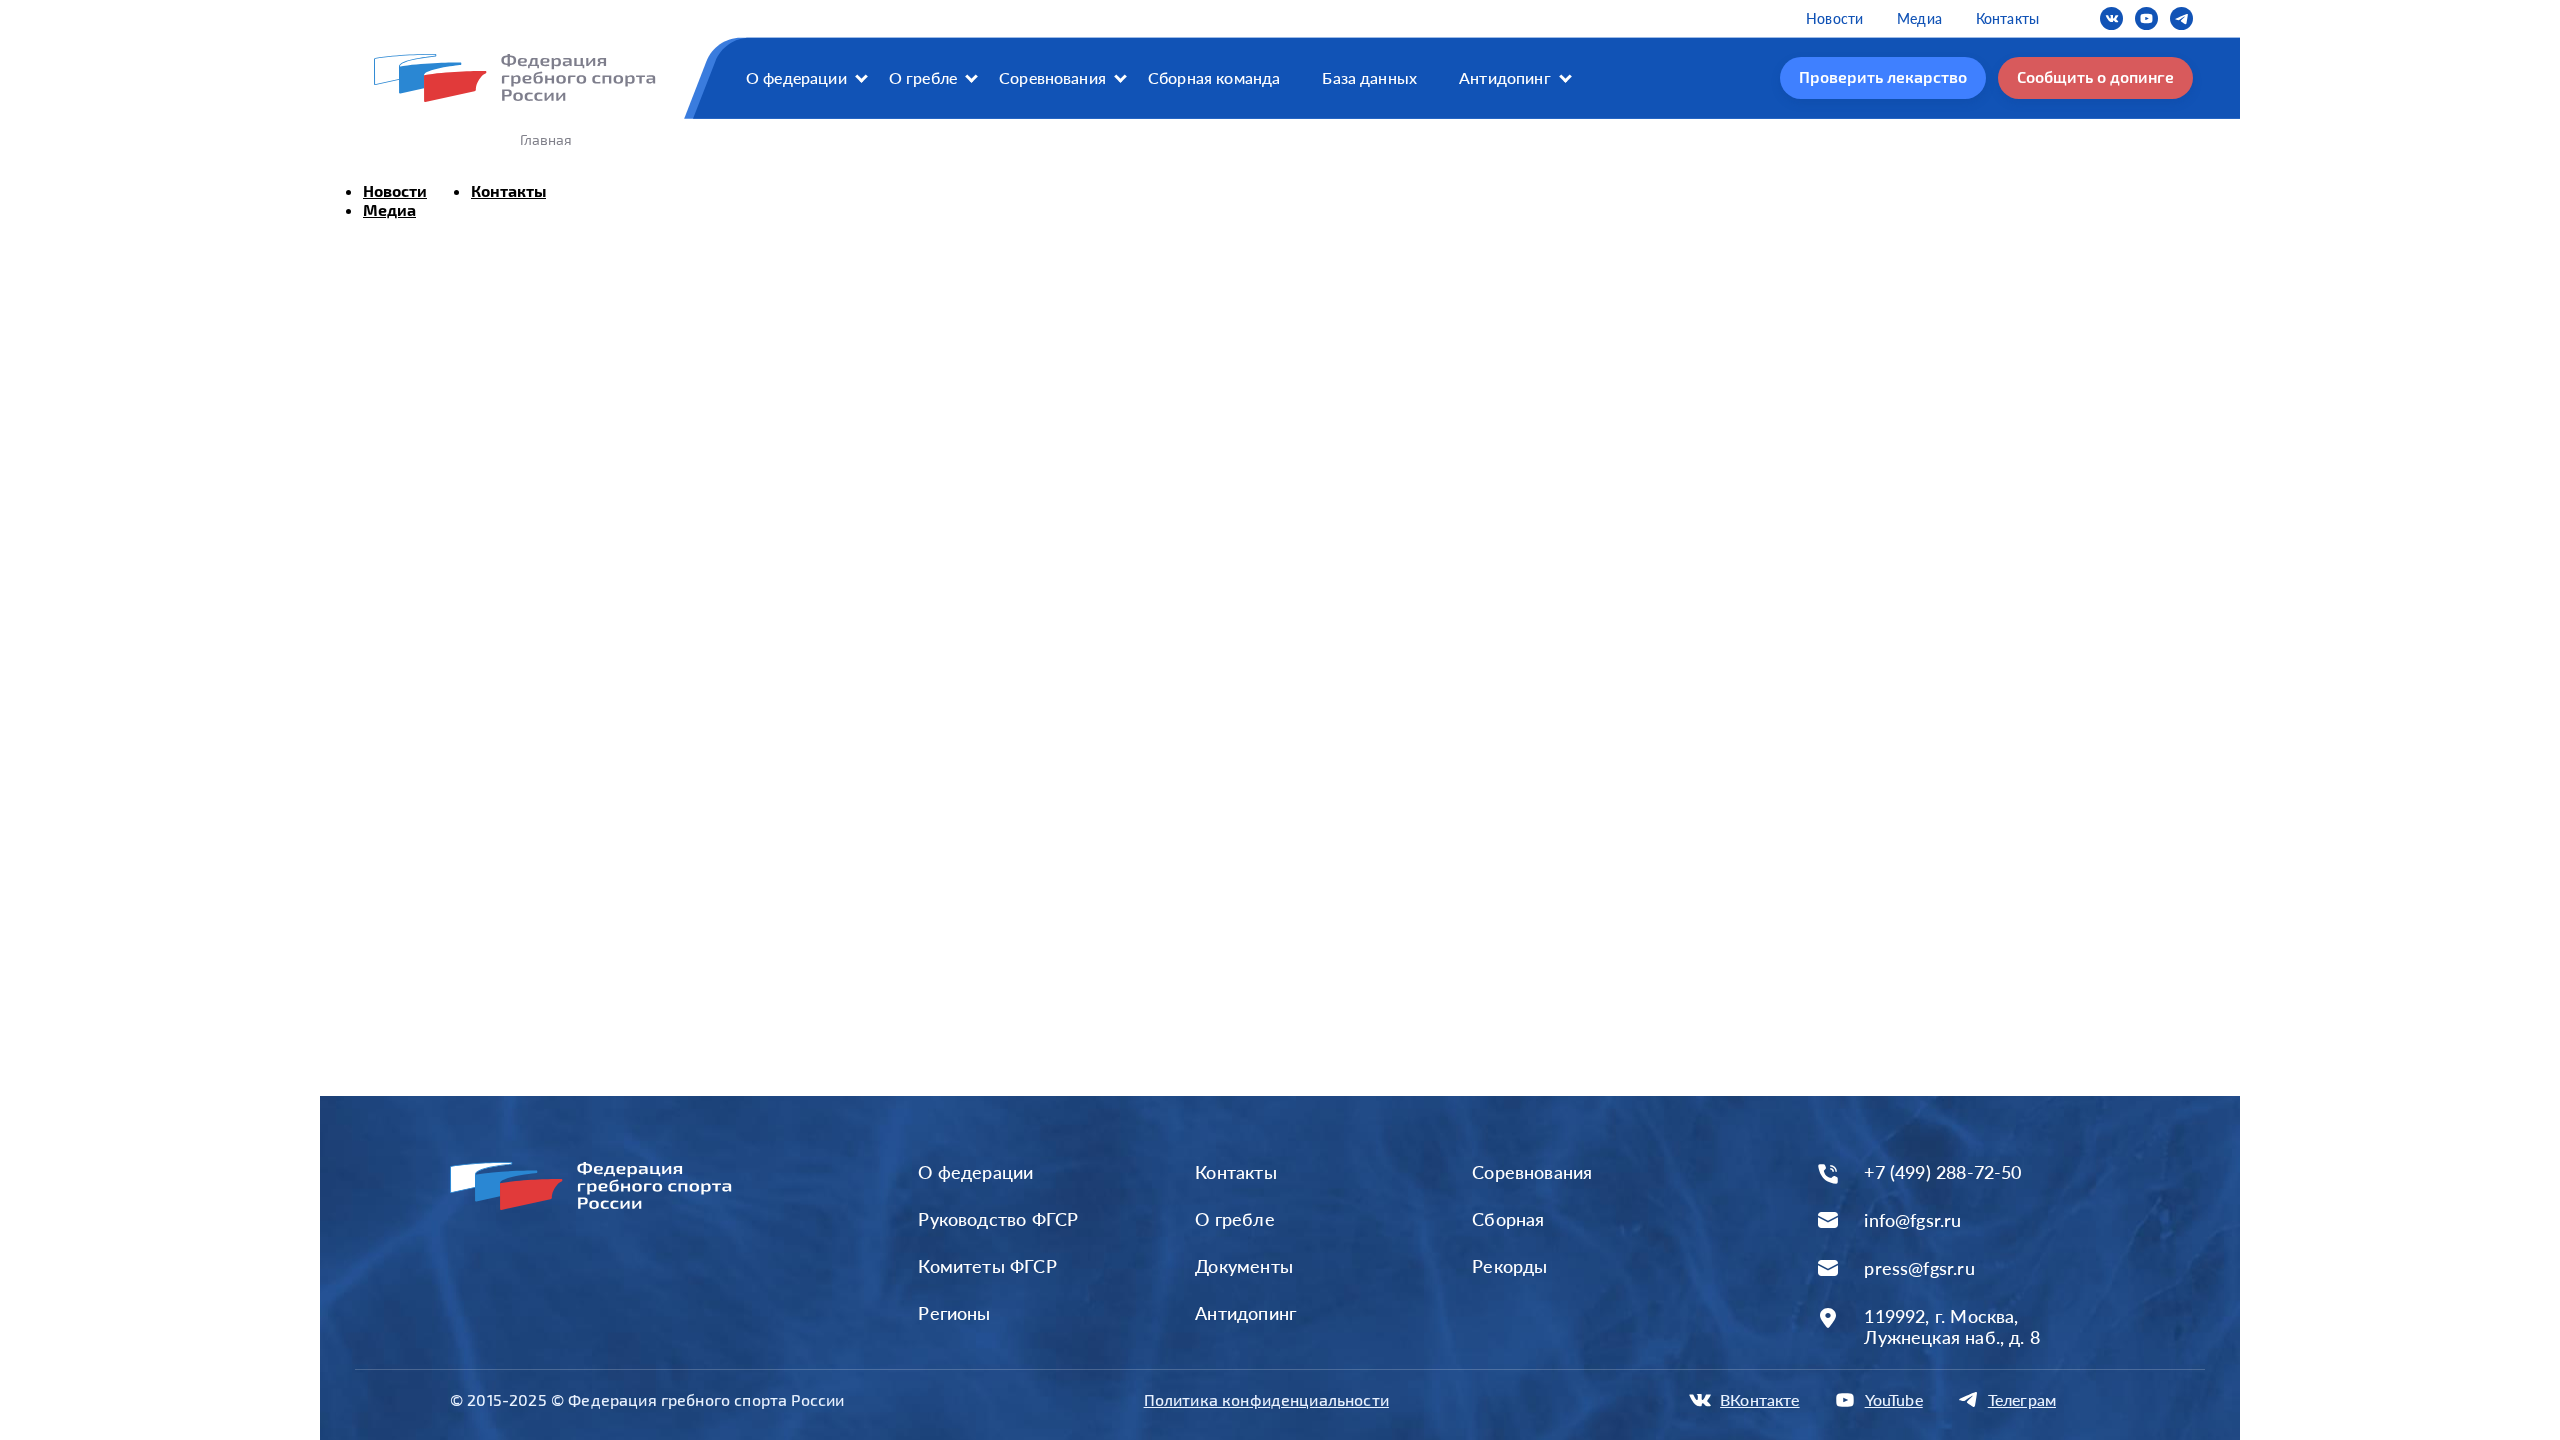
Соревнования (1052, 77)
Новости (1834, 18)
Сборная (1508, 1219)
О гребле (923, 77)
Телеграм (2022, 1399)
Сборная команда (1214, 77)
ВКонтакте (1759, 1399)
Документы (1244, 1266)
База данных (1369, 77)
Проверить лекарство (1883, 76)
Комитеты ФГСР (987, 1266)
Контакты (2007, 18)
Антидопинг (1505, 77)
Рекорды (1509, 1266)
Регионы (954, 1313)
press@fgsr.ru (1919, 1268)
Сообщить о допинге (2095, 76)
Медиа (1919, 18)
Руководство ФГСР (998, 1219)
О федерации (796, 77)
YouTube (1894, 1399)
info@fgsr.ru (1912, 1220)
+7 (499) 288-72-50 (1942, 1172)
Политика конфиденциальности (1266, 1399)
